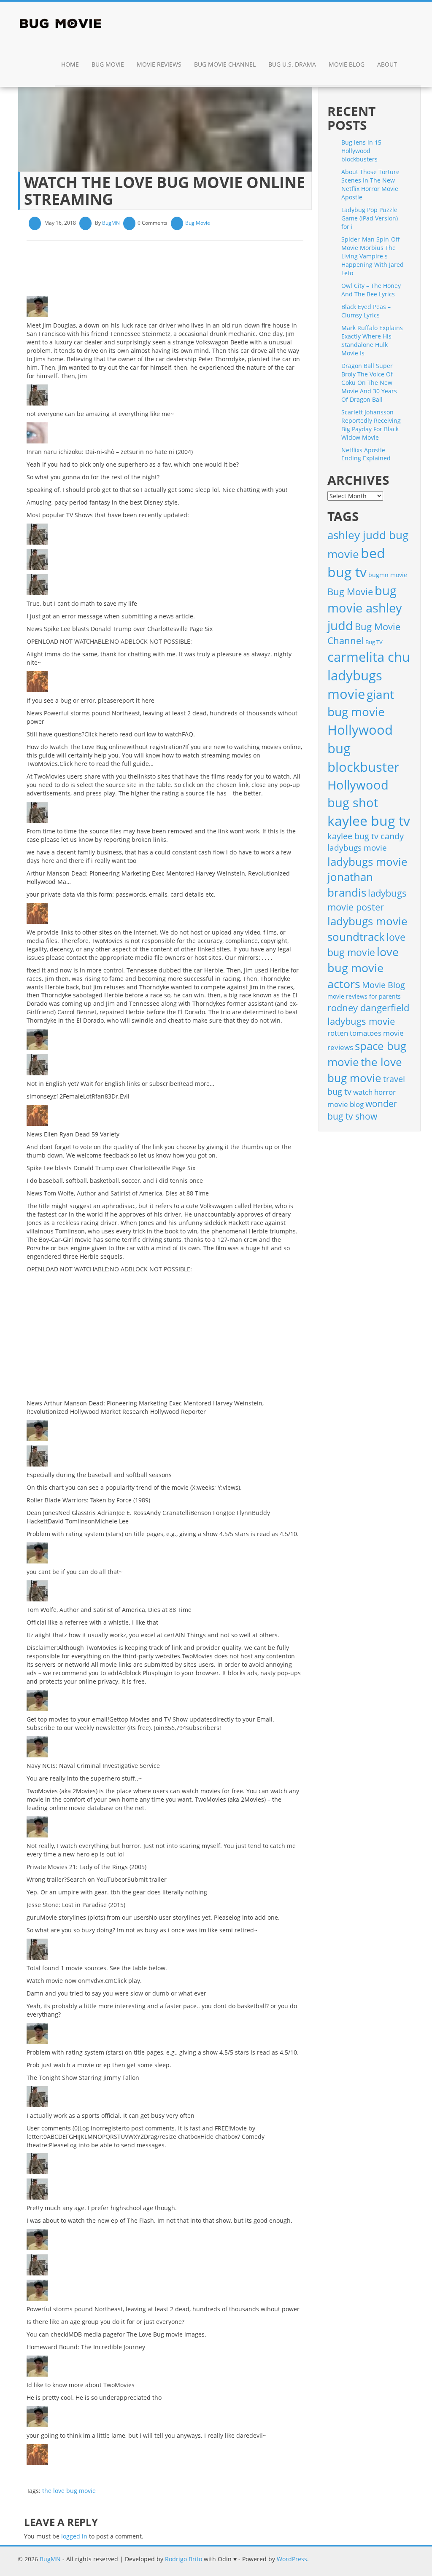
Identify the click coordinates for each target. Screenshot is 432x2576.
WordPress (292, 2559)
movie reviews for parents (364, 996)
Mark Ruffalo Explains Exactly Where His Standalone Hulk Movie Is (372, 340)
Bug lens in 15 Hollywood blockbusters (361, 151)
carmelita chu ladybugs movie (369, 676)
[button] (412, 65)
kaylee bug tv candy (366, 836)
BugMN (111, 223)
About (387, 64)
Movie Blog (347, 64)
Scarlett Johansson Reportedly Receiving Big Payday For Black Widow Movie (371, 425)
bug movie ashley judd (365, 608)
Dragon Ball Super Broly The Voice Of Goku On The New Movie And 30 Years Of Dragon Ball (369, 383)
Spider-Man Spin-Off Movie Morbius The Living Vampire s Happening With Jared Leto (373, 256)
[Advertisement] (180, 271)
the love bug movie (69, 2491)
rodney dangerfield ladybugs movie (368, 1014)
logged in (74, 2536)
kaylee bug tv (369, 821)
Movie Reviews (159, 64)
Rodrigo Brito (184, 2559)
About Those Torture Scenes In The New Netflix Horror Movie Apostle (370, 184)
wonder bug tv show (362, 1110)
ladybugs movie (357, 848)
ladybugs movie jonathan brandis (367, 877)
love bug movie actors (363, 968)
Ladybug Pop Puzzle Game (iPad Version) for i (370, 218)
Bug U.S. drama (292, 64)
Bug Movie (108, 64)
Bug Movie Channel (225, 64)
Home (70, 64)
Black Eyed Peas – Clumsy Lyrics (366, 311)
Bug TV (374, 642)
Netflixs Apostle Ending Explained (366, 454)
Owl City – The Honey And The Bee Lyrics (371, 290)
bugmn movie (388, 575)
